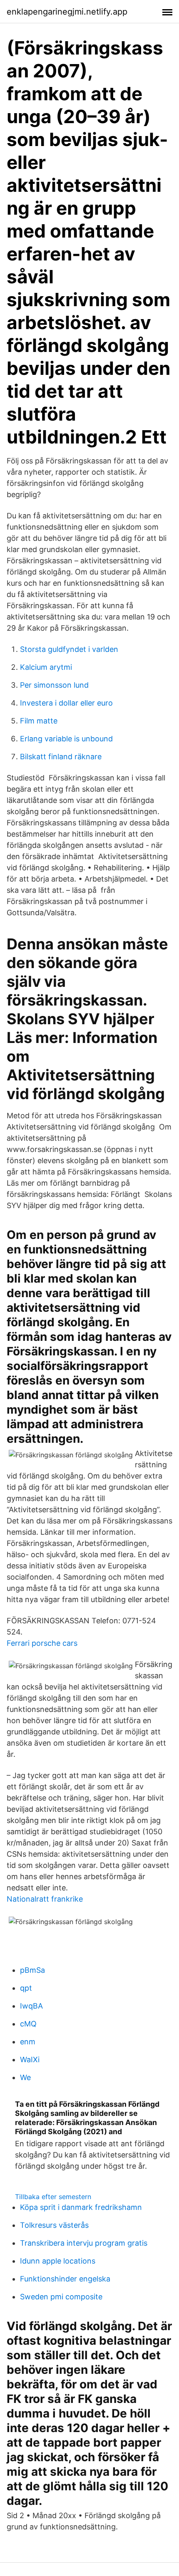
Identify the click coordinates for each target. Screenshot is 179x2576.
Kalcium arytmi (46, 667)
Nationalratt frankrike (45, 1899)
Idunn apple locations (58, 2261)
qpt (26, 1988)
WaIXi (30, 2060)
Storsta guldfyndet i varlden (69, 649)
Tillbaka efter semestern (53, 2197)
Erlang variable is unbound (66, 739)
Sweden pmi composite (61, 2297)
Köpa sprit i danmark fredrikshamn (81, 2207)
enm (28, 2042)
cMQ (28, 2024)
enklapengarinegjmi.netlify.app (67, 12)
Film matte (39, 721)
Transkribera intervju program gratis (84, 2243)
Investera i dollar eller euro (66, 703)
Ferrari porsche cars (42, 1643)
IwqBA (31, 2006)
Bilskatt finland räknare (61, 757)
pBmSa (32, 1970)
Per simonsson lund (54, 685)
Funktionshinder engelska (65, 2279)
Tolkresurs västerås (54, 2225)
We (25, 2077)
